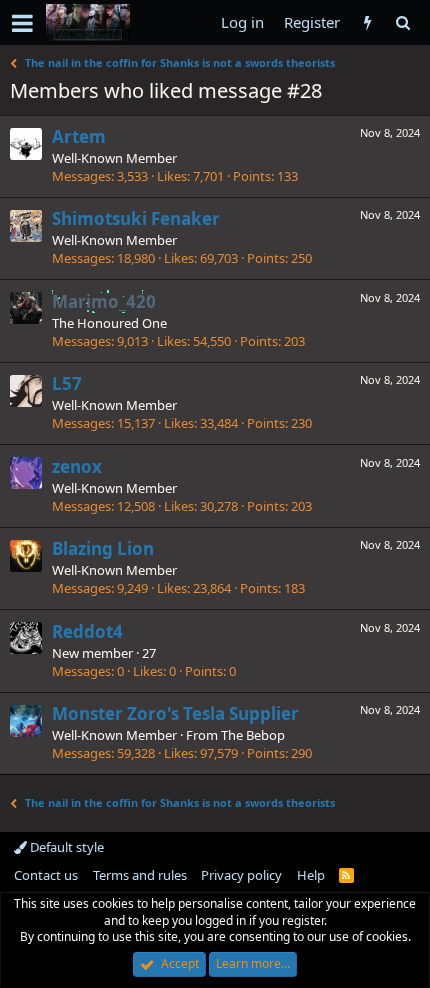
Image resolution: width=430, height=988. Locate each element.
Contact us (46, 875)
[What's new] (367, 22)
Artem (79, 136)
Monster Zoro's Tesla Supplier (175, 713)
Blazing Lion (103, 548)
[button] (22, 23)
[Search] (402, 22)
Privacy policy (241, 875)
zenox (77, 466)
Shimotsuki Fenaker (136, 218)
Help (311, 875)
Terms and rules (140, 875)
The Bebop (253, 735)
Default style (65, 847)
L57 (67, 383)
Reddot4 (87, 631)
